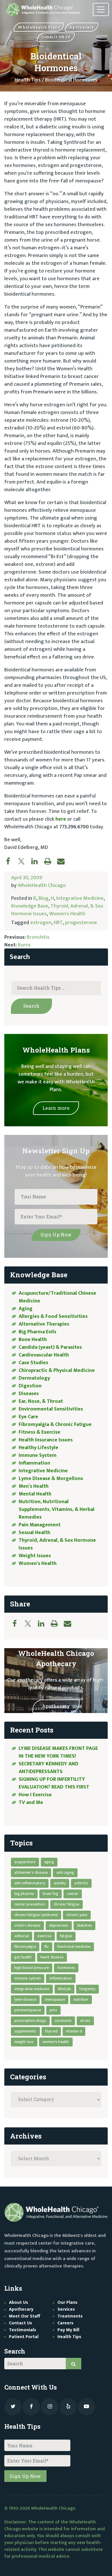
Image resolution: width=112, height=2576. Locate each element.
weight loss (24, 2042)
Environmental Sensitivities (51, 1409)
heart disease (52, 1957)
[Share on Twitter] (24, 861)
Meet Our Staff (25, 2316)
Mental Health (35, 1494)
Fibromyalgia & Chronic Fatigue (55, 1425)
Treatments (70, 2316)
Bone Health (33, 1340)
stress (85, 2021)
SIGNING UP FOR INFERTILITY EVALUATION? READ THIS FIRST (55, 1783)
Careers (65, 2323)
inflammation (61, 1978)
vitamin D (74, 2031)
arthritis (81, 1883)
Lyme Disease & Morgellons (51, 1479)
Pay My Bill (68, 2330)
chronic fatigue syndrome (36, 1915)
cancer (73, 1894)
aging (49, 1862)
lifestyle (65, 1989)
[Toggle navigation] (101, 10)
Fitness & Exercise (39, 1432)
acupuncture (25, 1862)
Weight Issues (35, 1556)
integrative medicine (32, 1989)
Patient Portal (24, 2337)
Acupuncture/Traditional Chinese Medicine (57, 1297)
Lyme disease (25, 1999)
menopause (55, 1999)
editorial (22, 1936)
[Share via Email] (64, 861)
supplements (25, 2031)
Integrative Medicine (80, 898)
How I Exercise (35, 1795)
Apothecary (56, 1706)
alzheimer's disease (31, 1872)
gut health (23, 1957)
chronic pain (77, 1915)
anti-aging (65, 1872)
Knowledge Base (30, 906)
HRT (58, 923)
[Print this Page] (51, 861)
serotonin (63, 2021)
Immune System (38, 1455)
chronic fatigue (66, 1904)
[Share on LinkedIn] (37, 861)
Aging (26, 1309)
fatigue (66, 1936)
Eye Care (28, 1417)
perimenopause (28, 2010)
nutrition (81, 1999)
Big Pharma (24, 1894)
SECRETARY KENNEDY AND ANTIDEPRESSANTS (49, 1768)
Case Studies (33, 1363)
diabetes (85, 1925)
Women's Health (67, 914)
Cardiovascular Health (44, 1355)
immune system (28, 1978)
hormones (66, 1968)
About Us (19, 2303)
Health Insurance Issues (46, 1440)
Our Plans (67, 2303)
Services (66, 2309)
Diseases (29, 1394)
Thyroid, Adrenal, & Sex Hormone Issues (57, 1544)
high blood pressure (32, 1968)
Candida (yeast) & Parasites (50, 1347)
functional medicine (74, 1947)
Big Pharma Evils (37, 1332)
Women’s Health (38, 1563)
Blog (44, 898)
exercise (44, 1936)
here (61, 819)
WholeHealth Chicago (42, 886)
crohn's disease (27, 1925)
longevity (87, 1989)
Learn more (56, 1108)
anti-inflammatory (30, 1883)
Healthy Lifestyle (38, 1448)
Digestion (30, 1386)
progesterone (81, 923)
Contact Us (21, 2323)
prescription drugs (30, 2021)
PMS (53, 2010)
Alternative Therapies (44, 1324)
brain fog (51, 1894)
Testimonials (23, 2330)
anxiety (60, 1883)
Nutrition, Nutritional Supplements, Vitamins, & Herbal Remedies (57, 1509)
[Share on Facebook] (11, 861)
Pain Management (40, 1525)
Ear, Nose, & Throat (41, 1401)
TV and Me (31, 1803)
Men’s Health (34, 1486)
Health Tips (28, 80)
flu (47, 1947)
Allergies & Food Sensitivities (53, 1316)
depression (59, 1925)
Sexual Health (34, 1533)
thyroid (51, 2031)
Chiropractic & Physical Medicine (57, 1370)
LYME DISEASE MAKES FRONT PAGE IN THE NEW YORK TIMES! (58, 1752)
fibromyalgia (25, 1947)
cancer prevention (30, 1904)
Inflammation (34, 1463)
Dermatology (34, 1378)
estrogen (41, 923)
